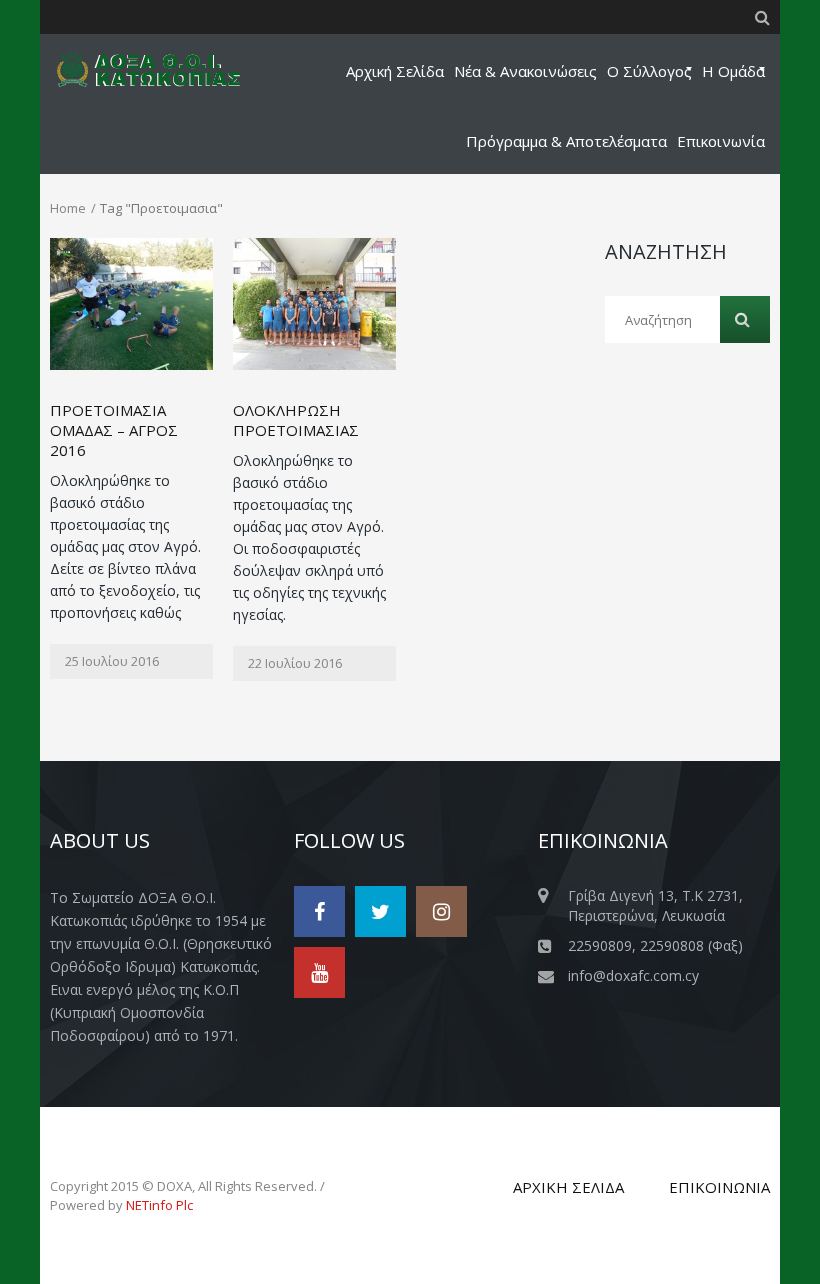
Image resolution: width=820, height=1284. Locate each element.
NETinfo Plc (159, 1205)
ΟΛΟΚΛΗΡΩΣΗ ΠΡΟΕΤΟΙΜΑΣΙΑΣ (296, 420)
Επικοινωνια (719, 1187)
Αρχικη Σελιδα (568, 1187)
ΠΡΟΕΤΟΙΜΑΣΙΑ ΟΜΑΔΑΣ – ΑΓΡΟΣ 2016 (114, 430)
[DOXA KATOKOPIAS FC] (161, 69)
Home (68, 208)
